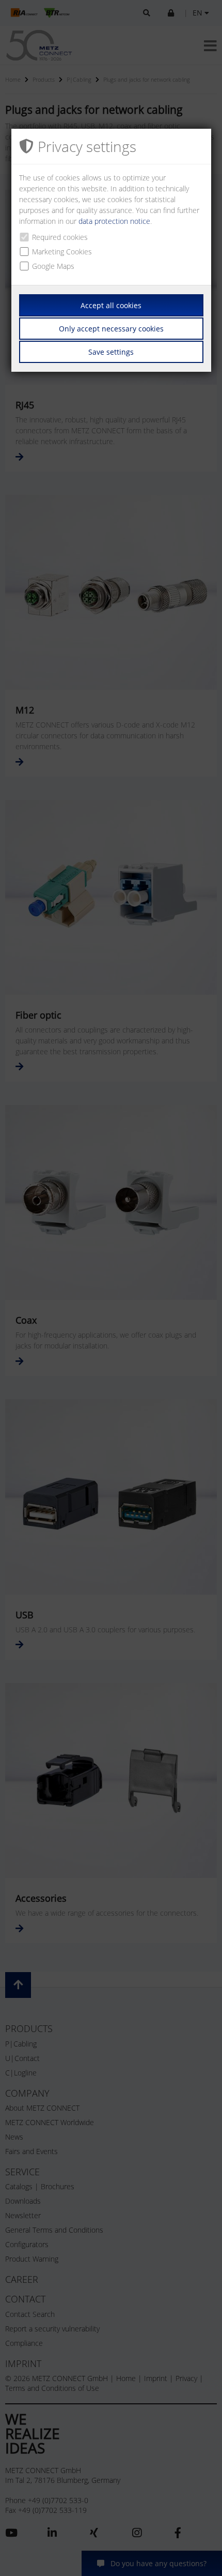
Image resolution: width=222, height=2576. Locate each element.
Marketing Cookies (62, 252)
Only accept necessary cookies (111, 329)
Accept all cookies (111, 305)
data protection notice (114, 221)
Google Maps (53, 266)
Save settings (111, 352)
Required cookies (60, 237)
